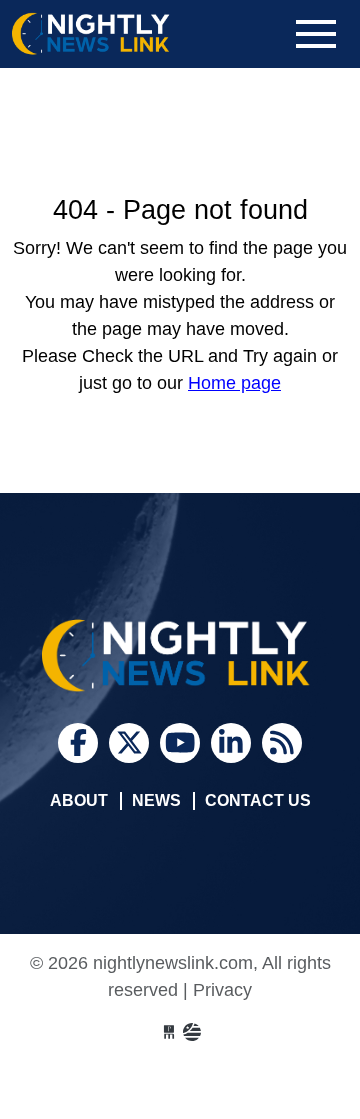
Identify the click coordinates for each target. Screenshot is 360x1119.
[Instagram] (231, 743)
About (79, 800)
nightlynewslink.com (132, 34)
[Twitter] (129, 743)
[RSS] (282, 743)
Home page (234, 383)
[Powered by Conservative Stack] (192, 1033)
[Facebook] (78, 743)
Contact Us (258, 800)
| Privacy (217, 990)
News (156, 800)
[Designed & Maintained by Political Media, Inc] (169, 1033)
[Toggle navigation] (316, 34)
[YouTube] (180, 743)
